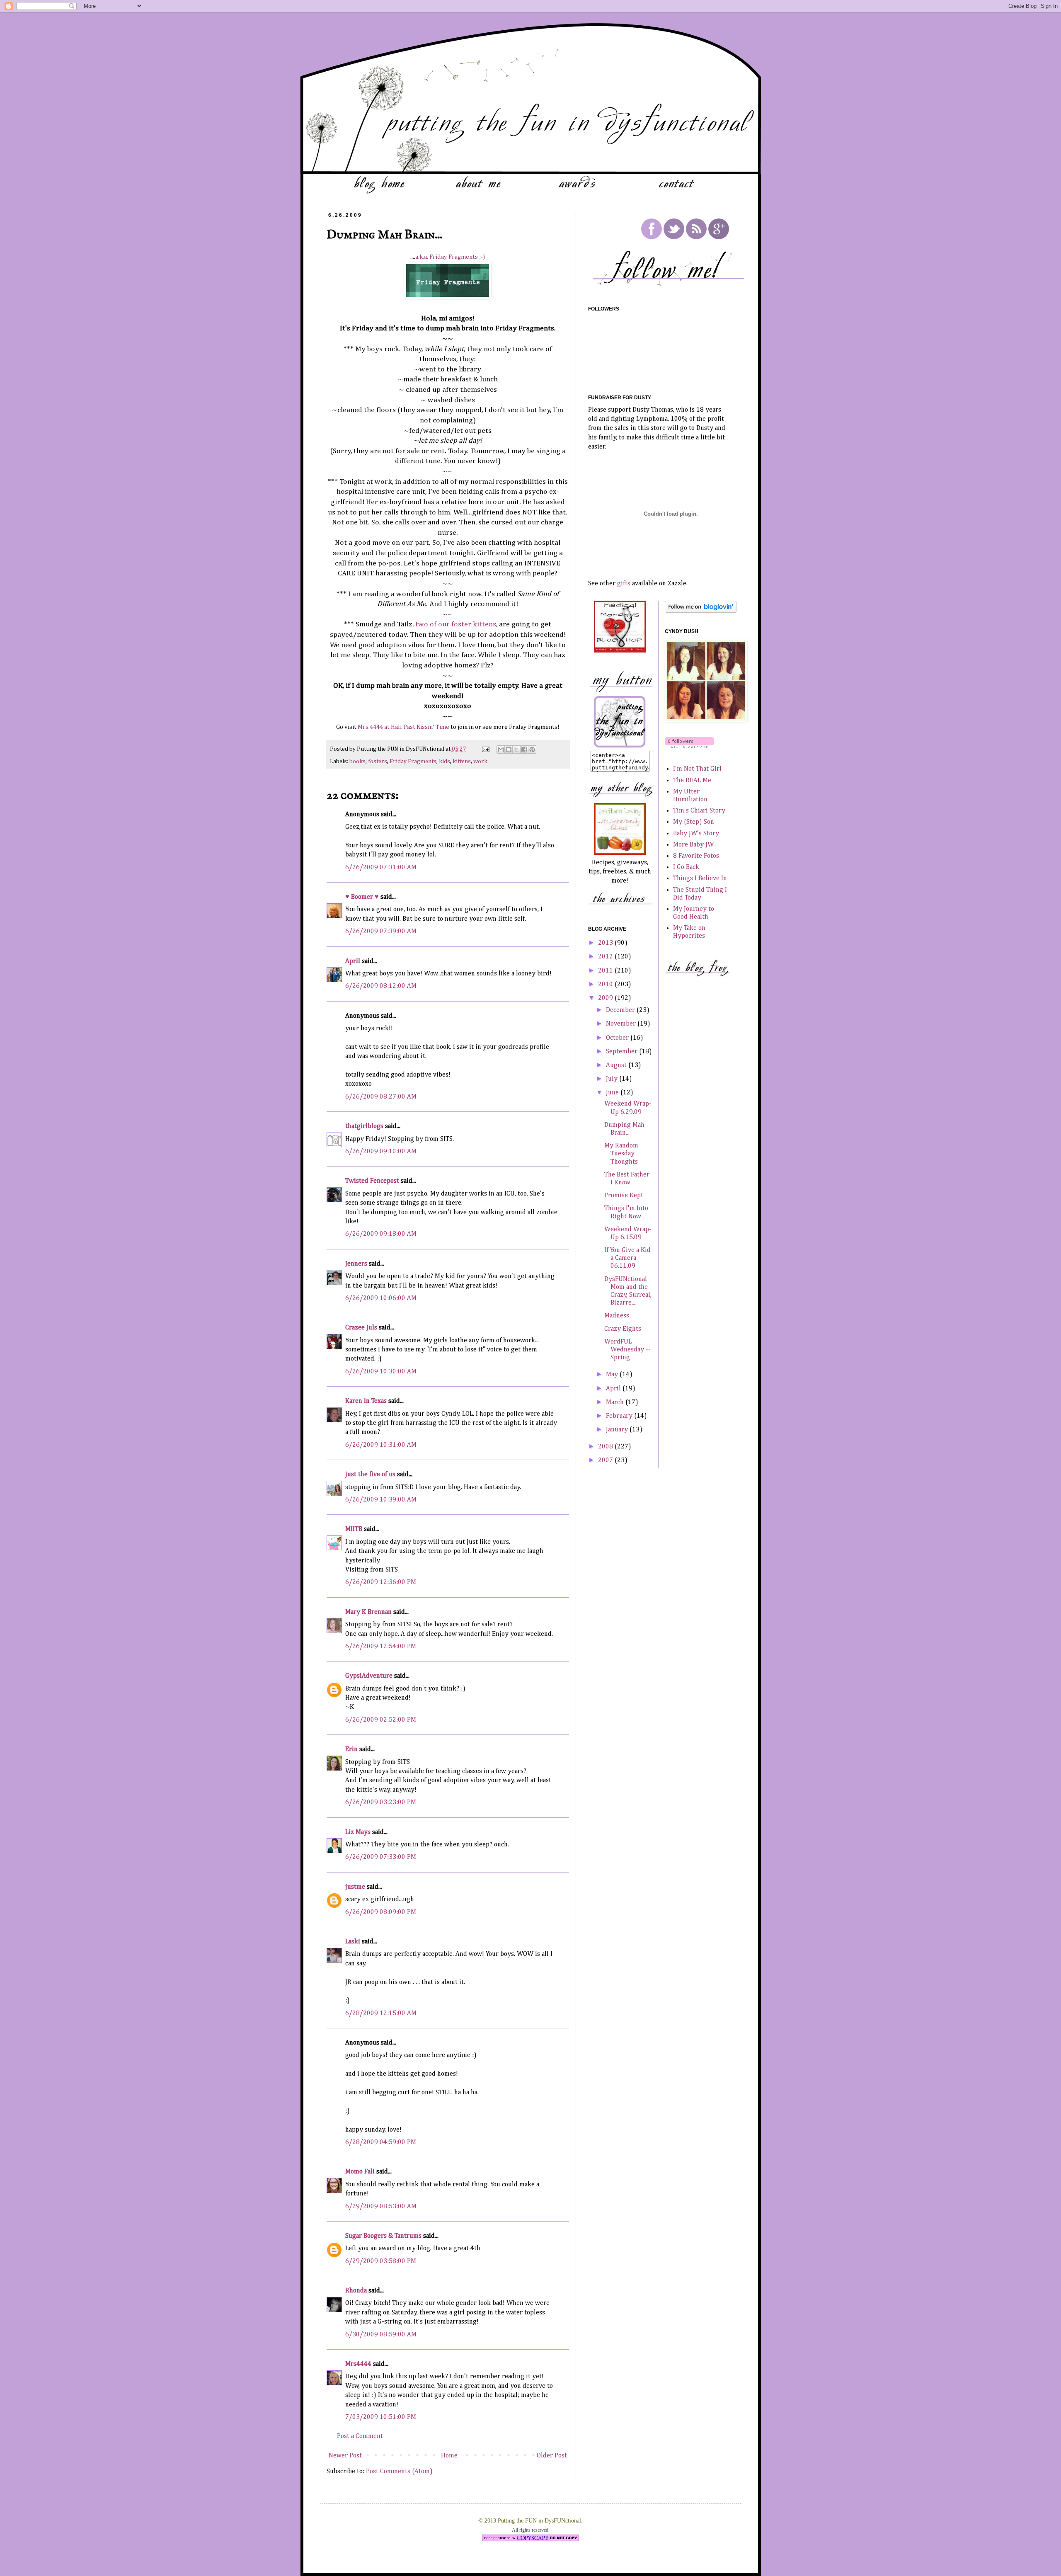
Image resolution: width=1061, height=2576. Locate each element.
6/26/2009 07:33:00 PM (381, 1857)
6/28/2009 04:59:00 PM (381, 2142)
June (613, 1093)
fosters (378, 762)
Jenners (356, 1264)
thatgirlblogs (364, 1126)
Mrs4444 (358, 2364)
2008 (606, 1447)
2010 (606, 985)
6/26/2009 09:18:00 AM (381, 1234)
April (353, 961)
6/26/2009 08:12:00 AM (381, 986)
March (616, 1402)
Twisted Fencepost (372, 1181)
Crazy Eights (623, 1329)
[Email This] (501, 750)
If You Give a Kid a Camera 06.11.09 (627, 1258)
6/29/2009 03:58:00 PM (381, 2261)
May (613, 1375)
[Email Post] (485, 749)
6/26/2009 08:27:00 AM (381, 1097)
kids (445, 762)
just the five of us (370, 1475)
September (623, 1052)
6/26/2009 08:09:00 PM (381, 1912)
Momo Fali (360, 2172)
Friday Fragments (413, 762)
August (617, 1065)
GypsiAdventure (369, 1676)
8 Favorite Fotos (696, 856)
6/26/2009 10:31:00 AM (381, 1445)
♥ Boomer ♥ (362, 897)
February (620, 1416)
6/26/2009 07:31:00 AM (381, 868)
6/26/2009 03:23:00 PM (381, 1802)
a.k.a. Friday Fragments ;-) (450, 257)
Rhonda (356, 2291)
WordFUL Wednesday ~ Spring (627, 1350)
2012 (606, 957)
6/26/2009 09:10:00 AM (381, 1152)
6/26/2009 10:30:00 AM (381, 1372)
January (618, 1430)
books (357, 762)
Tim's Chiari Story (699, 811)
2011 (606, 971)
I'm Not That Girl (697, 769)
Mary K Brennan (368, 1612)
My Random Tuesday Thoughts (621, 1154)
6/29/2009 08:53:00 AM (381, 2207)
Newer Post (345, 2456)
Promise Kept (624, 1196)
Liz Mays (358, 1832)
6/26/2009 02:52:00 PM (381, 1720)
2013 (606, 943)
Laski (353, 1942)
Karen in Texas (366, 1401)
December (621, 1010)
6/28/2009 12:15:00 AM (381, 2013)
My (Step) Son (694, 822)
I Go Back (686, 867)
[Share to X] (516, 750)
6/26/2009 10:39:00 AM (381, 1500)
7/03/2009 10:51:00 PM (381, 2417)
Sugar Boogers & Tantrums (383, 2236)
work (480, 762)
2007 (606, 1460)
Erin (351, 1749)
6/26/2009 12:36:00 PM (381, 1582)
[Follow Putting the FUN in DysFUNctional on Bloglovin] (701, 611)
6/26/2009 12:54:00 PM (381, 1647)
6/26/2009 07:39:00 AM (381, 931)
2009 (606, 998)
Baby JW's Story (696, 834)
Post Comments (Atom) (399, 2472)
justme (355, 1887)
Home (449, 2456)
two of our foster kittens (456, 624)
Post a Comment (360, 2436)
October (618, 1038)
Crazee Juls (361, 1328)
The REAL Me (692, 781)
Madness (617, 1316)
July (613, 1079)
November (622, 1024)
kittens (462, 762)
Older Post (552, 2456)
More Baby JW (693, 845)
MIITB (354, 1529)
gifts (624, 584)
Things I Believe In (700, 878)
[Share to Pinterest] (532, 750)
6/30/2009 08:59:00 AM (381, 2335)
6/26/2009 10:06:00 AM (381, 1298)
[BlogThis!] (509, 750)
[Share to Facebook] (524, 750)
